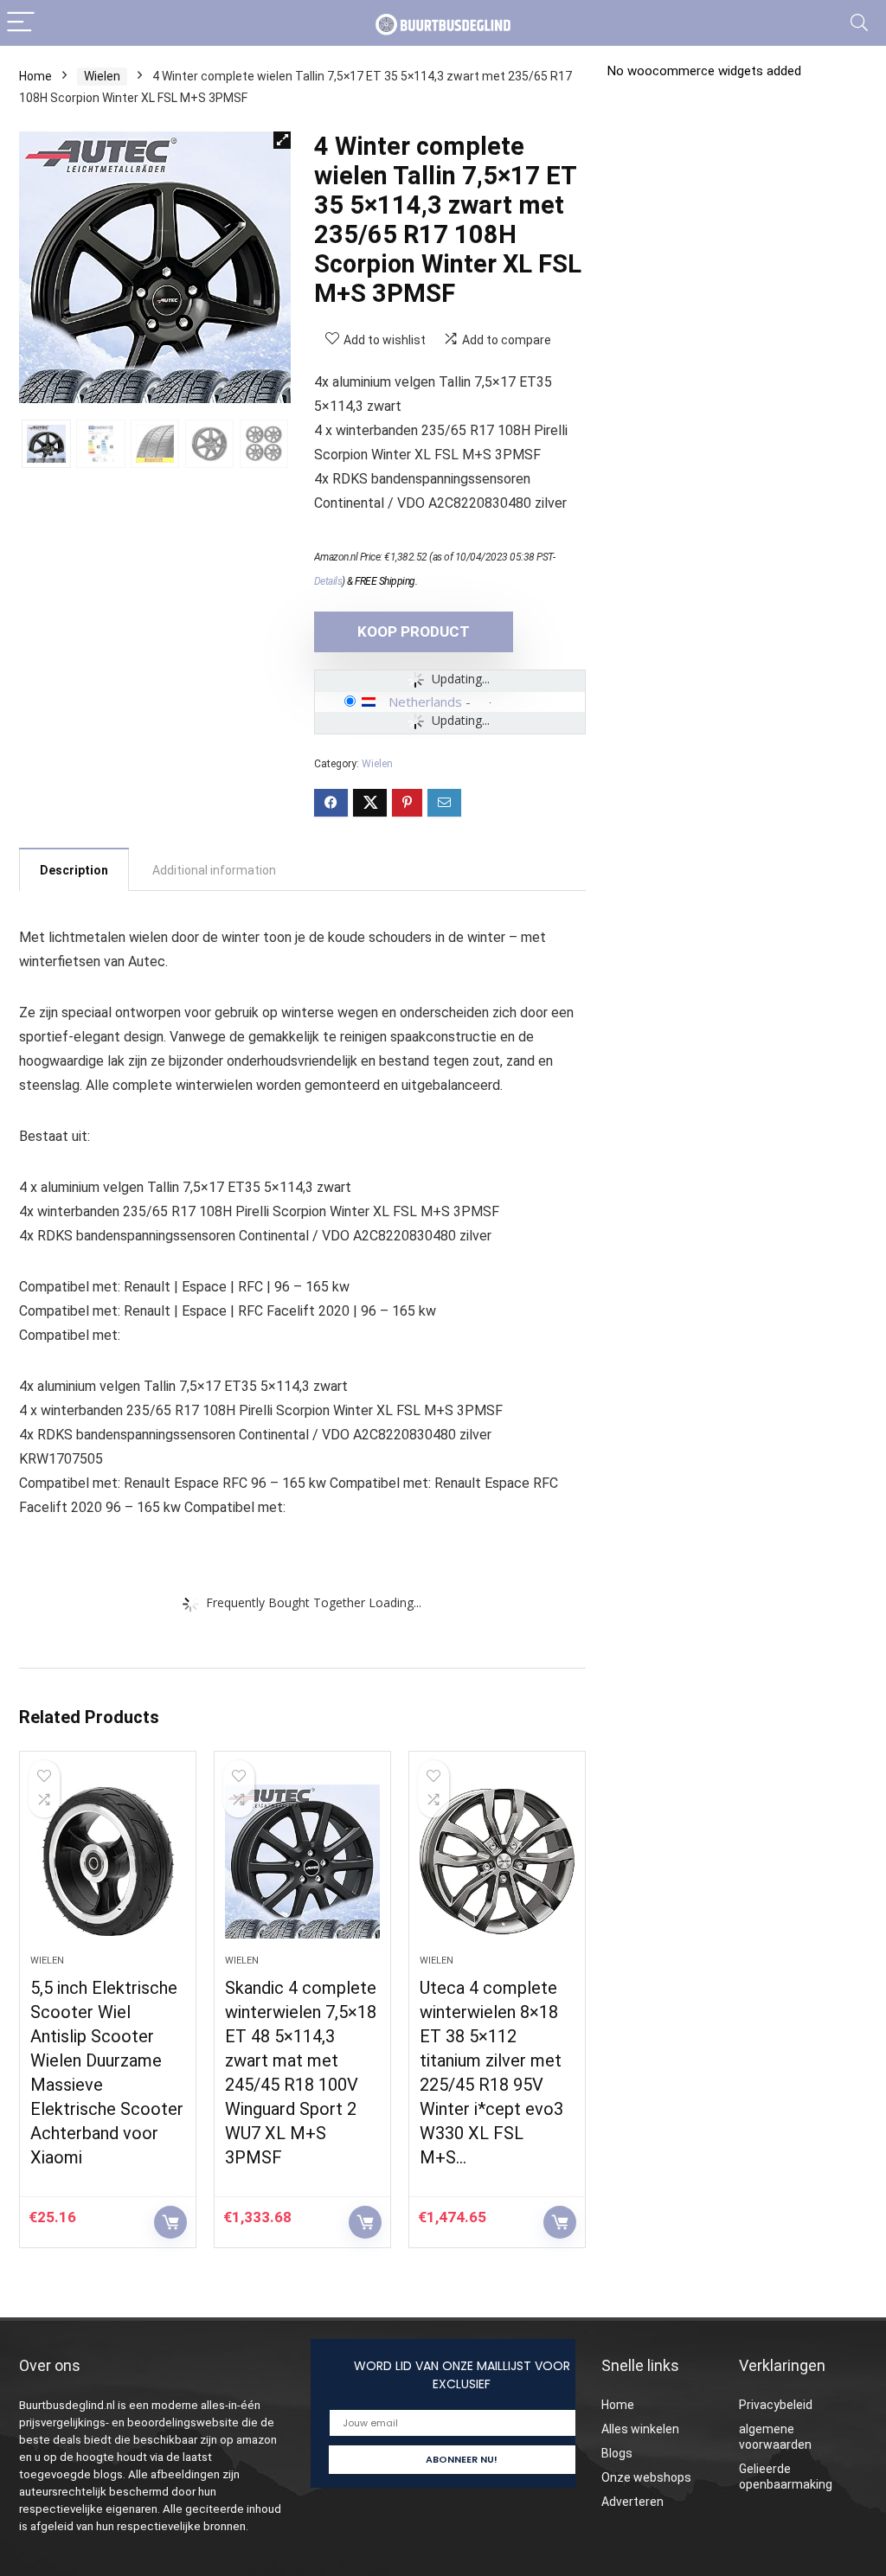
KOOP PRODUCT (414, 631)
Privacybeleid (776, 2405)
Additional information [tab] (214, 870)
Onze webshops (646, 2477)
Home (35, 76)
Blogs (617, 2453)
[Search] (859, 23)
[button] (282, 140)
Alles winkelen (640, 2429)
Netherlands (425, 702)
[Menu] (21, 23)
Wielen (102, 76)
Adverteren (632, 2502)
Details (328, 581)
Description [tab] (74, 870)
